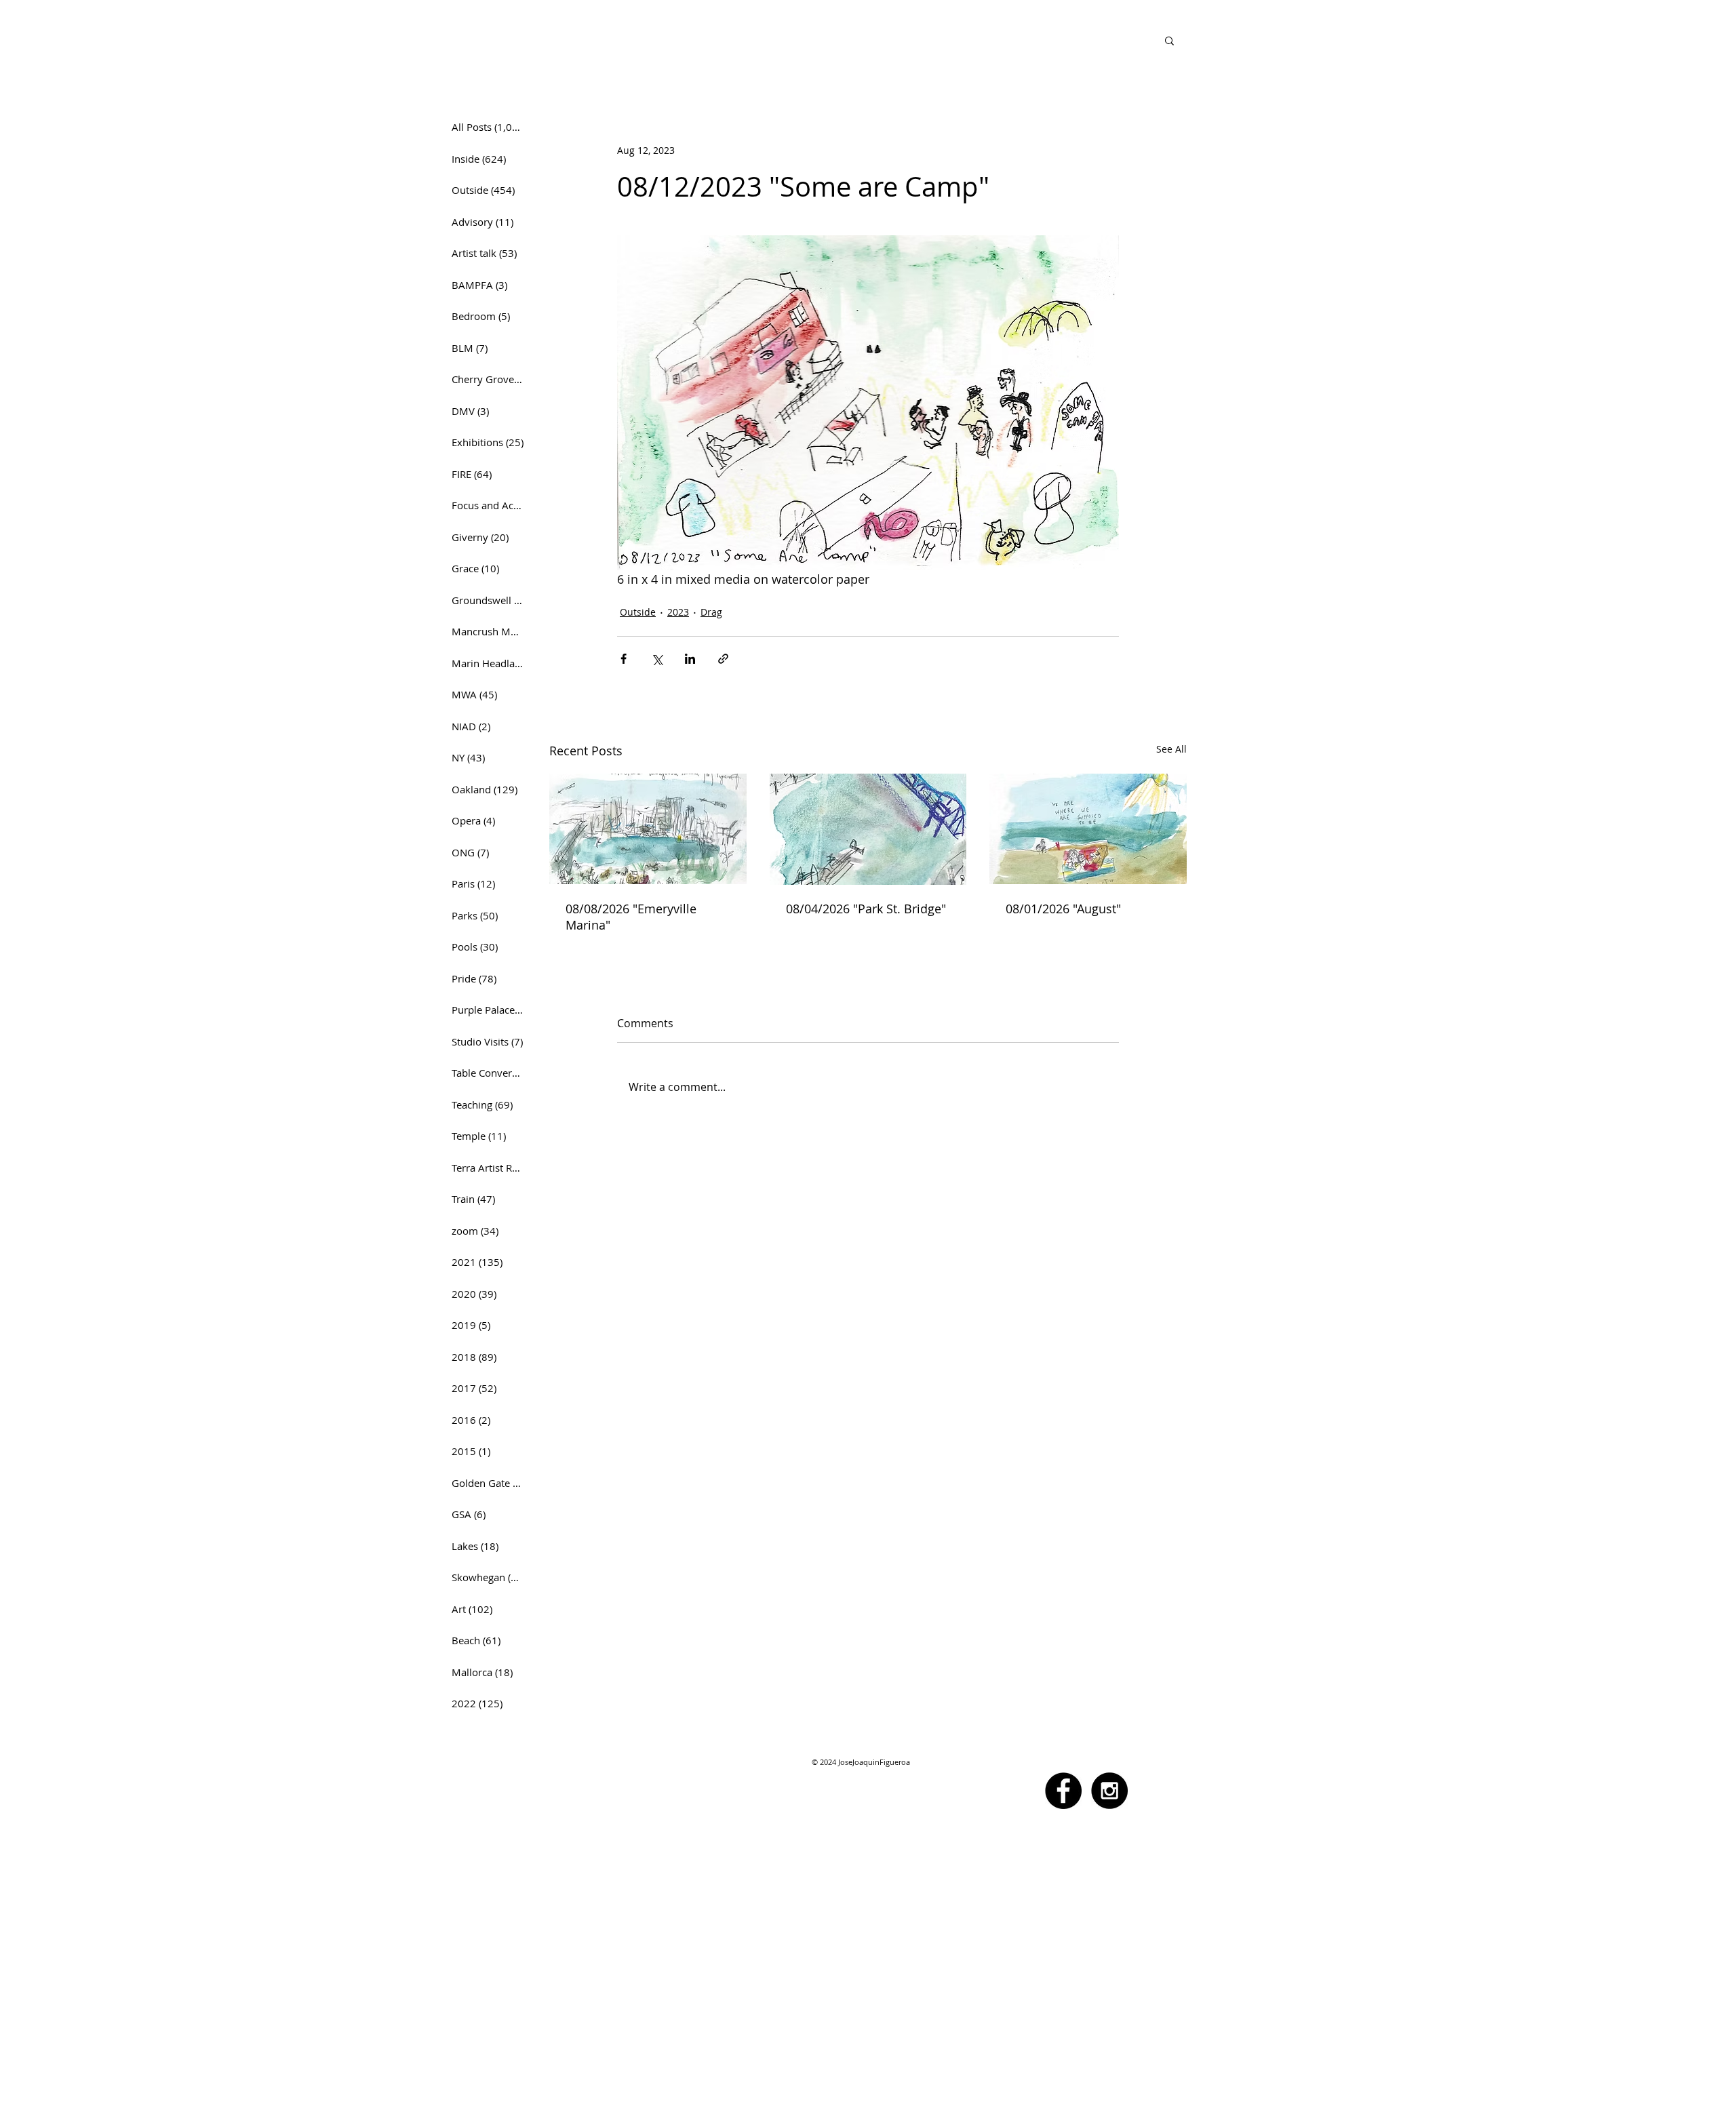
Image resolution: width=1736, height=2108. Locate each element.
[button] (1169, 40)
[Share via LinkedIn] (690, 659)
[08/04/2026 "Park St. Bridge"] (868, 829)
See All (1171, 749)
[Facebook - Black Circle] (1063, 1791)
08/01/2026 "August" (1063, 909)
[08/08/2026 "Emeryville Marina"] (648, 829)
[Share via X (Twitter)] (657, 659)
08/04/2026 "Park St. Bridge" (866, 909)
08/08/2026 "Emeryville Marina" (631, 917)
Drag (711, 612)
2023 (678, 612)
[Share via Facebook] (624, 659)
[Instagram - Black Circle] (1109, 1791)
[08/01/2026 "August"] (1088, 829)
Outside (638, 612)
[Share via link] (723, 659)
